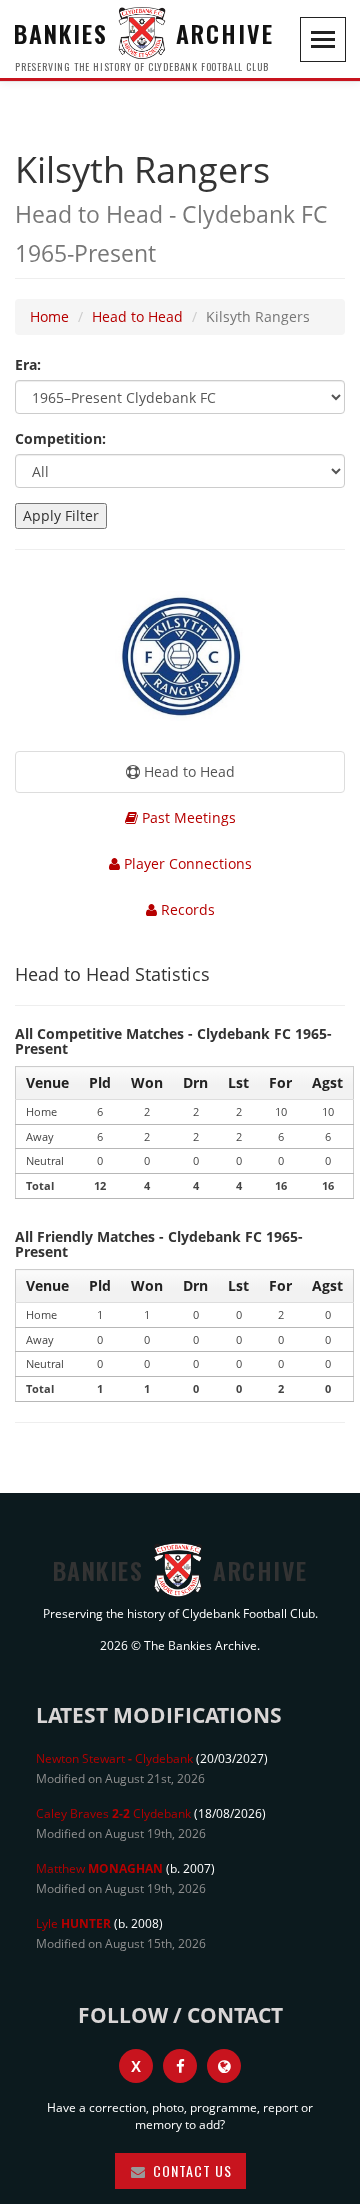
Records (186, 909)
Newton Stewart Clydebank (114, 1758)
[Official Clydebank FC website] (224, 2066)
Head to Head (137, 316)
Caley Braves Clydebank (113, 1813)
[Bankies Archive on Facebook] (180, 2066)
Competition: (60, 438)
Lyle (73, 1923)
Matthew (99, 1868)
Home (49, 316)
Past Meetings (187, 817)
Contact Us (190, 2170)
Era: (28, 364)
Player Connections (186, 863)
